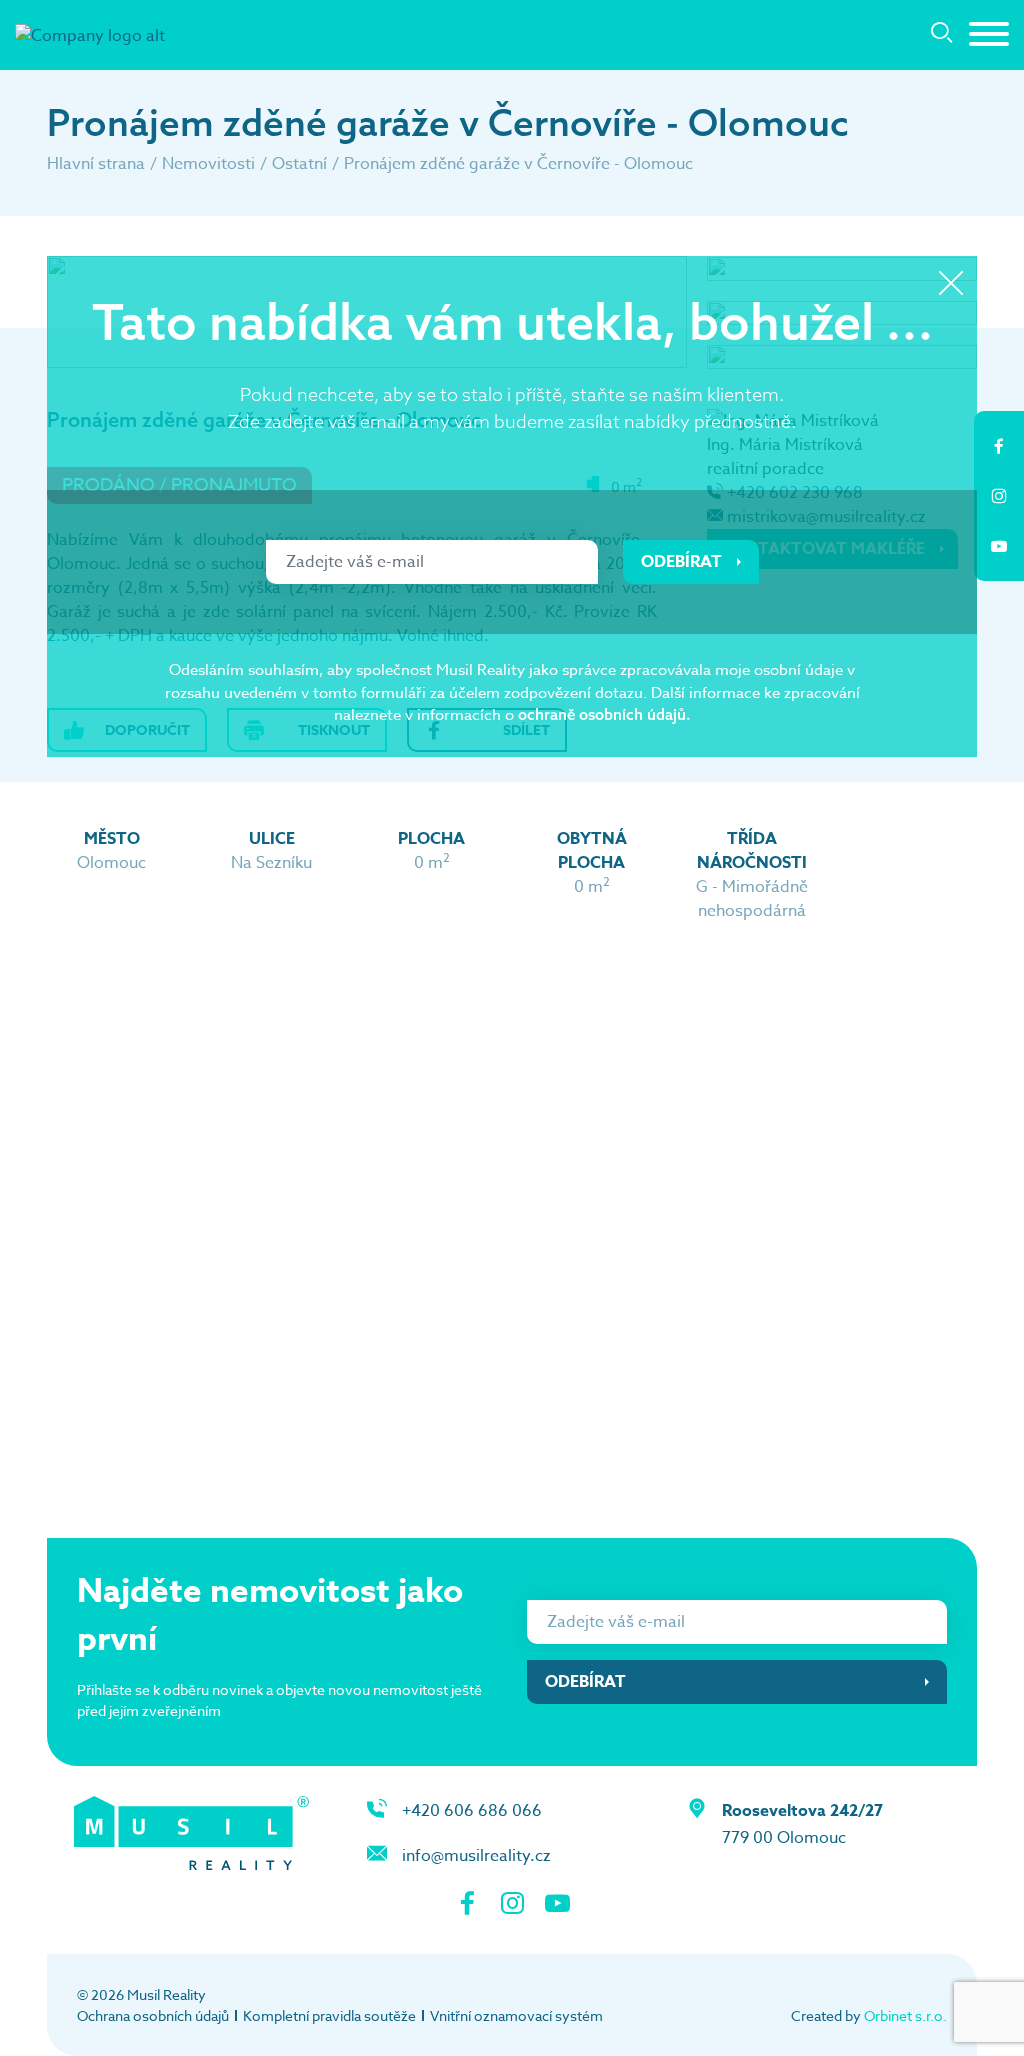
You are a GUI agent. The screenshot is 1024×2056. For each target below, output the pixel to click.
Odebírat (681, 562)
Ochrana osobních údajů (153, 2015)
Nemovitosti (208, 164)
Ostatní (299, 164)
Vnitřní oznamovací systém (516, 2015)
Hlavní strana (96, 164)
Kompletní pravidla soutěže (329, 2015)
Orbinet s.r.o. (905, 2015)
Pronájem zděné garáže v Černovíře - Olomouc (518, 164)
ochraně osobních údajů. (604, 714)
